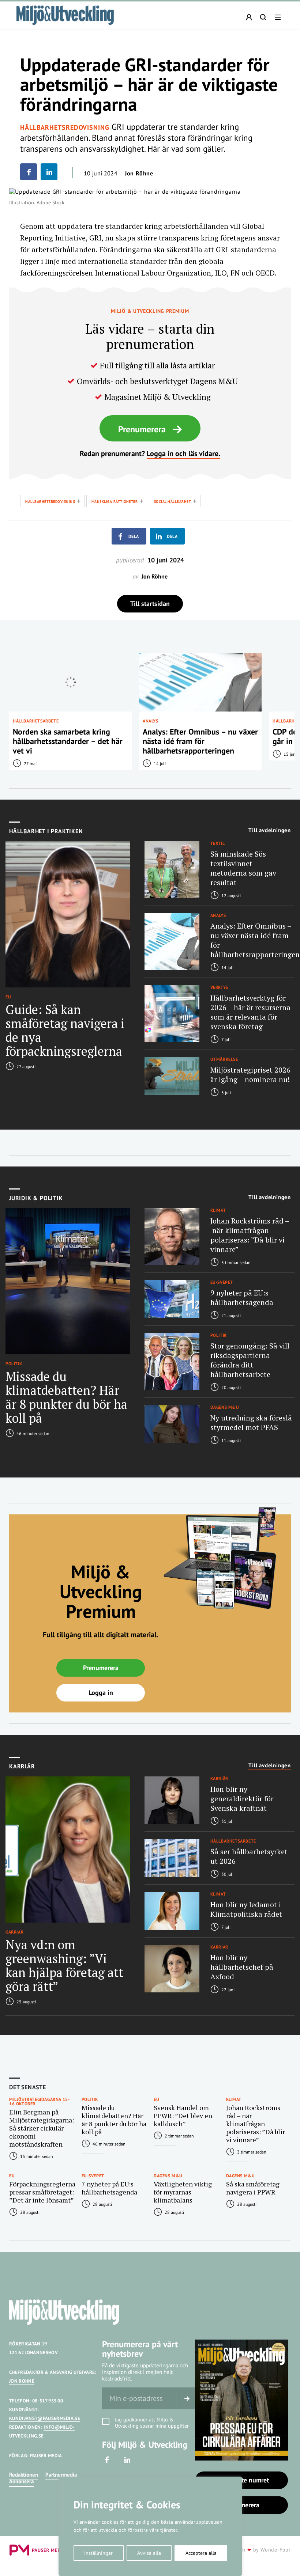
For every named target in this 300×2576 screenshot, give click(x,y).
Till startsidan (150, 604)
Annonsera (21, 2481)
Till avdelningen (270, 830)
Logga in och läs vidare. (183, 454)
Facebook (107, 2460)
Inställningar (98, 2553)
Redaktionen (24, 2475)
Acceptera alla (201, 2553)
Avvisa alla (149, 2553)
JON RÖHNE (22, 2381)
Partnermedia (61, 2475)
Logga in (101, 1693)
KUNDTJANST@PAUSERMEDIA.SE (45, 2418)
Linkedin (127, 2460)
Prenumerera (142, 429)
